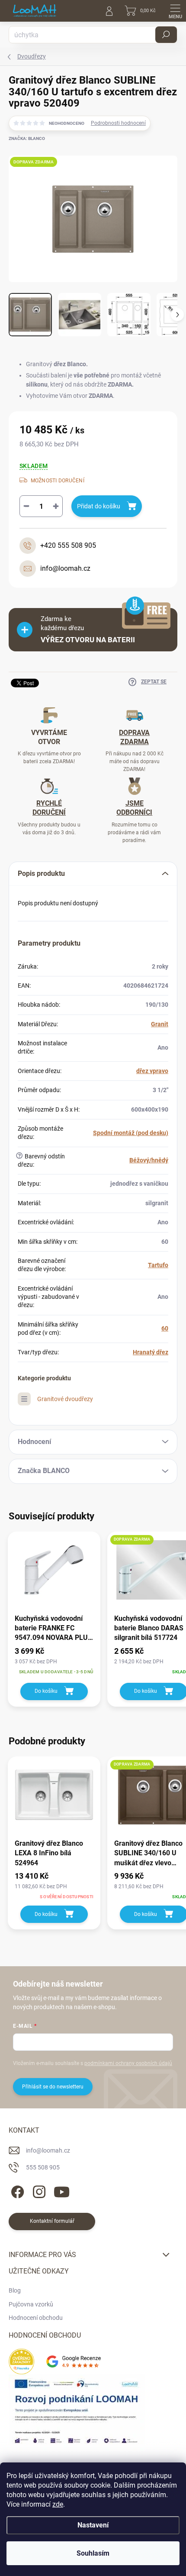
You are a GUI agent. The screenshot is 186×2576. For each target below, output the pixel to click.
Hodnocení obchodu (36, 2318)
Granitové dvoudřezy (65, 1399)
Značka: (27, 138)
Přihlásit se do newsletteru (53, 2087)
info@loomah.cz (48, 2150)
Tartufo (158, 1265)
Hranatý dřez (151, 1352)
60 (165, 1328)
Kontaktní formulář (52, 2221)
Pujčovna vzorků (31, 2304)
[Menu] (175, 11)
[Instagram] (38, 2191)
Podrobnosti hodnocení (118, 123)
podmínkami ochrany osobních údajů (128, 2063)
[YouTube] (62, 2191)
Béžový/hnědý (149, 1160)
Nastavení (93, 2525)
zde (58, 2504)
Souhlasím (93, 2553)
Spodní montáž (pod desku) (131, 1133)
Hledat (166, 35)
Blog (15, 2290)
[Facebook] (16, 2191)
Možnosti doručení (58, 481)
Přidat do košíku (99, 506)
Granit (160, 1024)
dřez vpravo (152, 1071)
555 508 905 (43, 2167)
